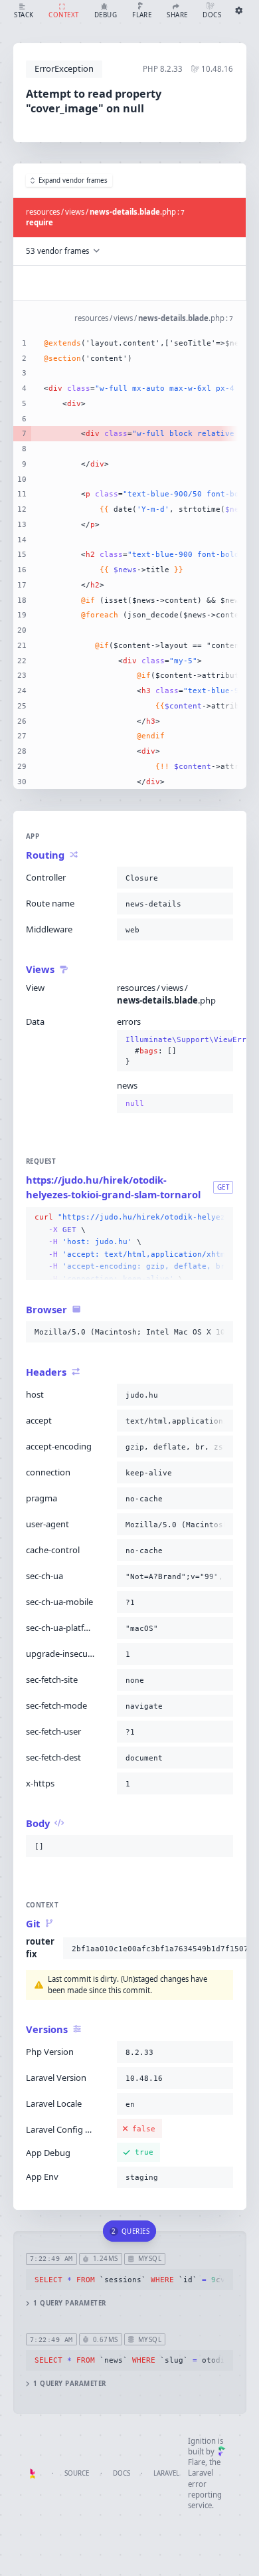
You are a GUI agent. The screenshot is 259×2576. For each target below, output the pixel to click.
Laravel (166, 2473)
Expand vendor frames (73, 180)
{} (175, 1050)
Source (77, 2473)
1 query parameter (69, 2303)
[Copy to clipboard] (220, 878)
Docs (122, 2473)
